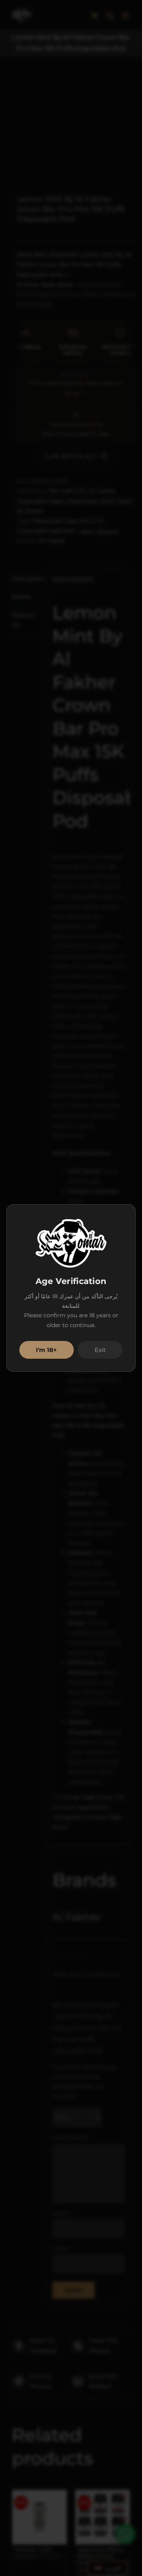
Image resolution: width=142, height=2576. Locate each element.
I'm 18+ (46, 1350)
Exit (100, 1350)
